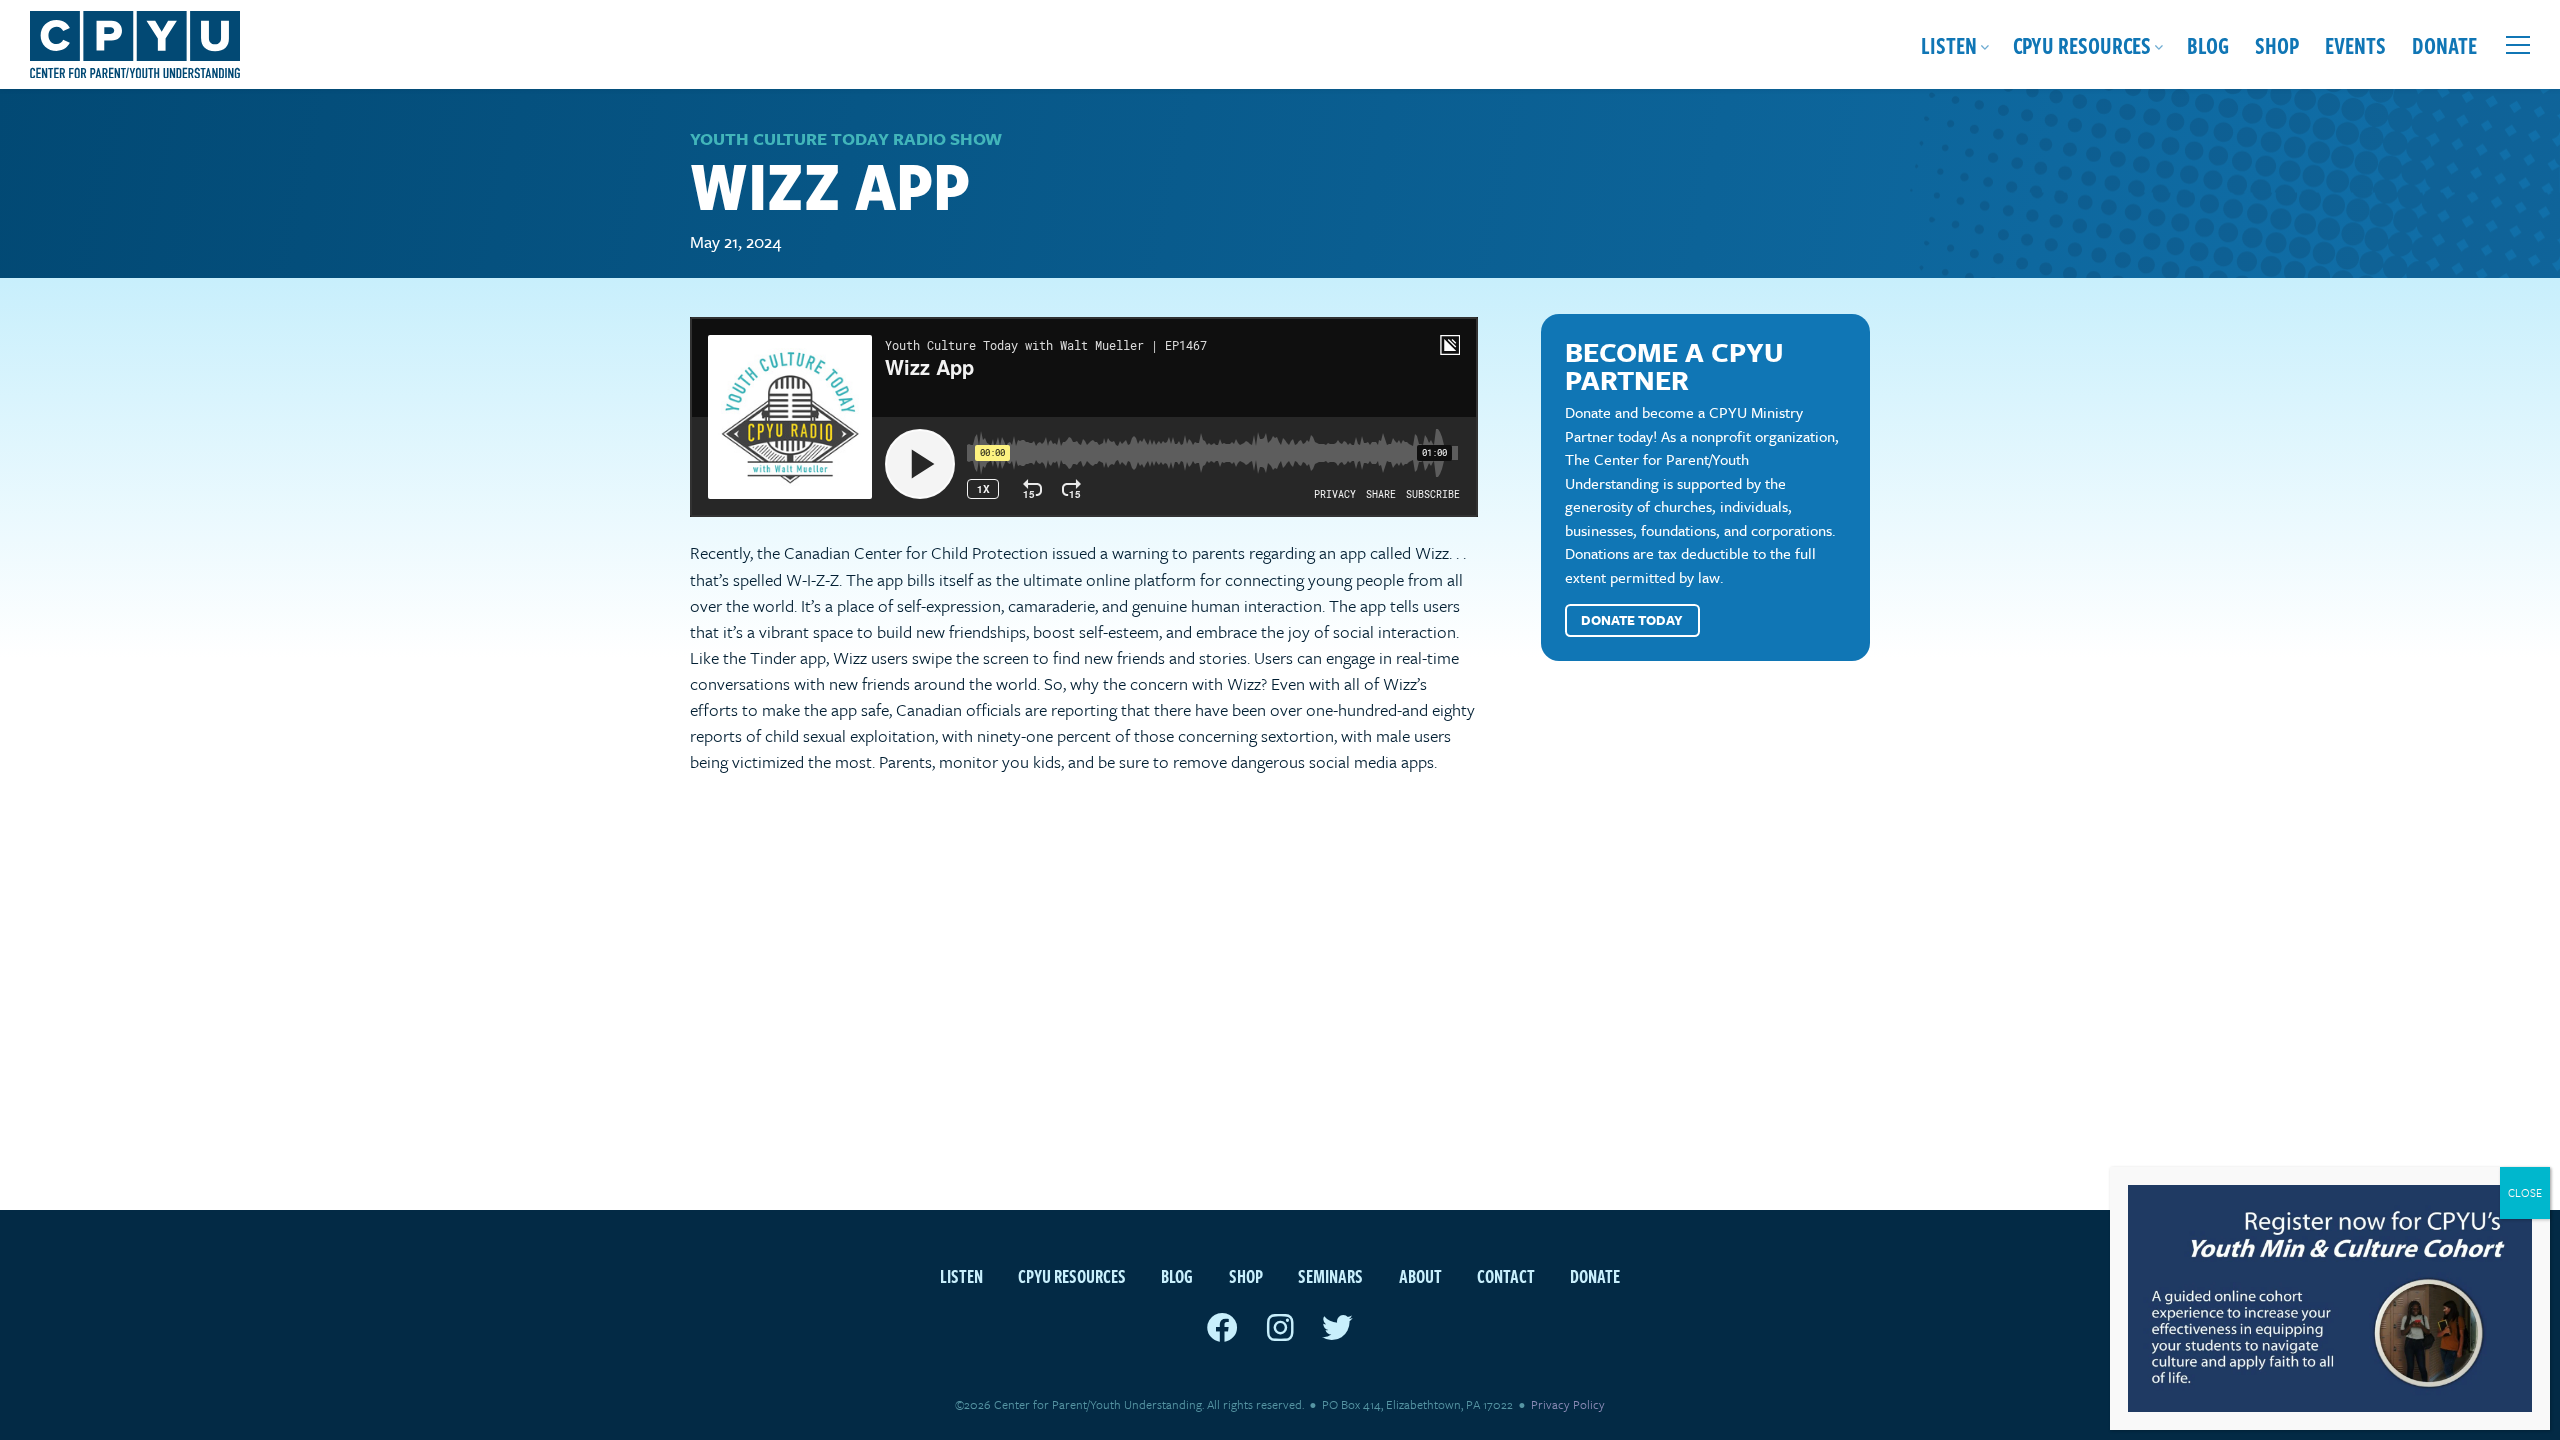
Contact (1506, 1275)
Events (2355, 44)
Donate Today (1632, 620)
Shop (2277, 44)
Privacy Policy (1568, 1404)
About (1420, 1275)
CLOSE (2525, 1192)
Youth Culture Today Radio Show (846, 138)
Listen (1949, 44)
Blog (2208, 44)
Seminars (1330, 1275)
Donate (2444, 44)
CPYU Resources (2082, 44)
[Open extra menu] (2518, 45)
